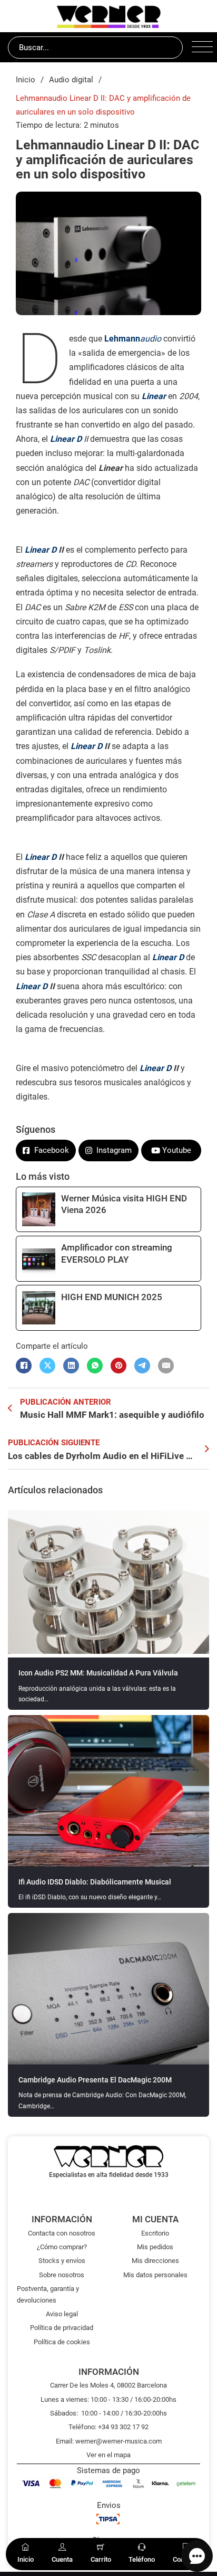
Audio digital (71, 80)
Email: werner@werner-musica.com (109, 2441)
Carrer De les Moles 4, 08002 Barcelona (108, 2385)
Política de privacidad (62, 2328)
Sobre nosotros (62, 2275)
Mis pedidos (155, 2247)
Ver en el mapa (108, 2455)
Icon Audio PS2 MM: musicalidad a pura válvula (98, 1673)
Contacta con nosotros (62, 2233)
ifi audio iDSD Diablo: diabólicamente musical (95, 1882)
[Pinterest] (119, 1366)
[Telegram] (142, 1366)
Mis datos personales (155, 2275)
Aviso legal (62, 2314)
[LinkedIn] (71, 1366)
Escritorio (155, 2233)
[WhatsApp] (95, 1366)
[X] (47, 1366)
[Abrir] (200, 48)
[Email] (166, 1366)
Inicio (26, 80)
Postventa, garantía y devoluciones (48, 2294)
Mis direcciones (155, 2261)
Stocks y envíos (62, 2261)
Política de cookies (62, 2342)
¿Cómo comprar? (62, 2247)
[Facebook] (24, 1366)
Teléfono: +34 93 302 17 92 (108, 2427)
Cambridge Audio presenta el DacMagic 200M (95, 2080)
